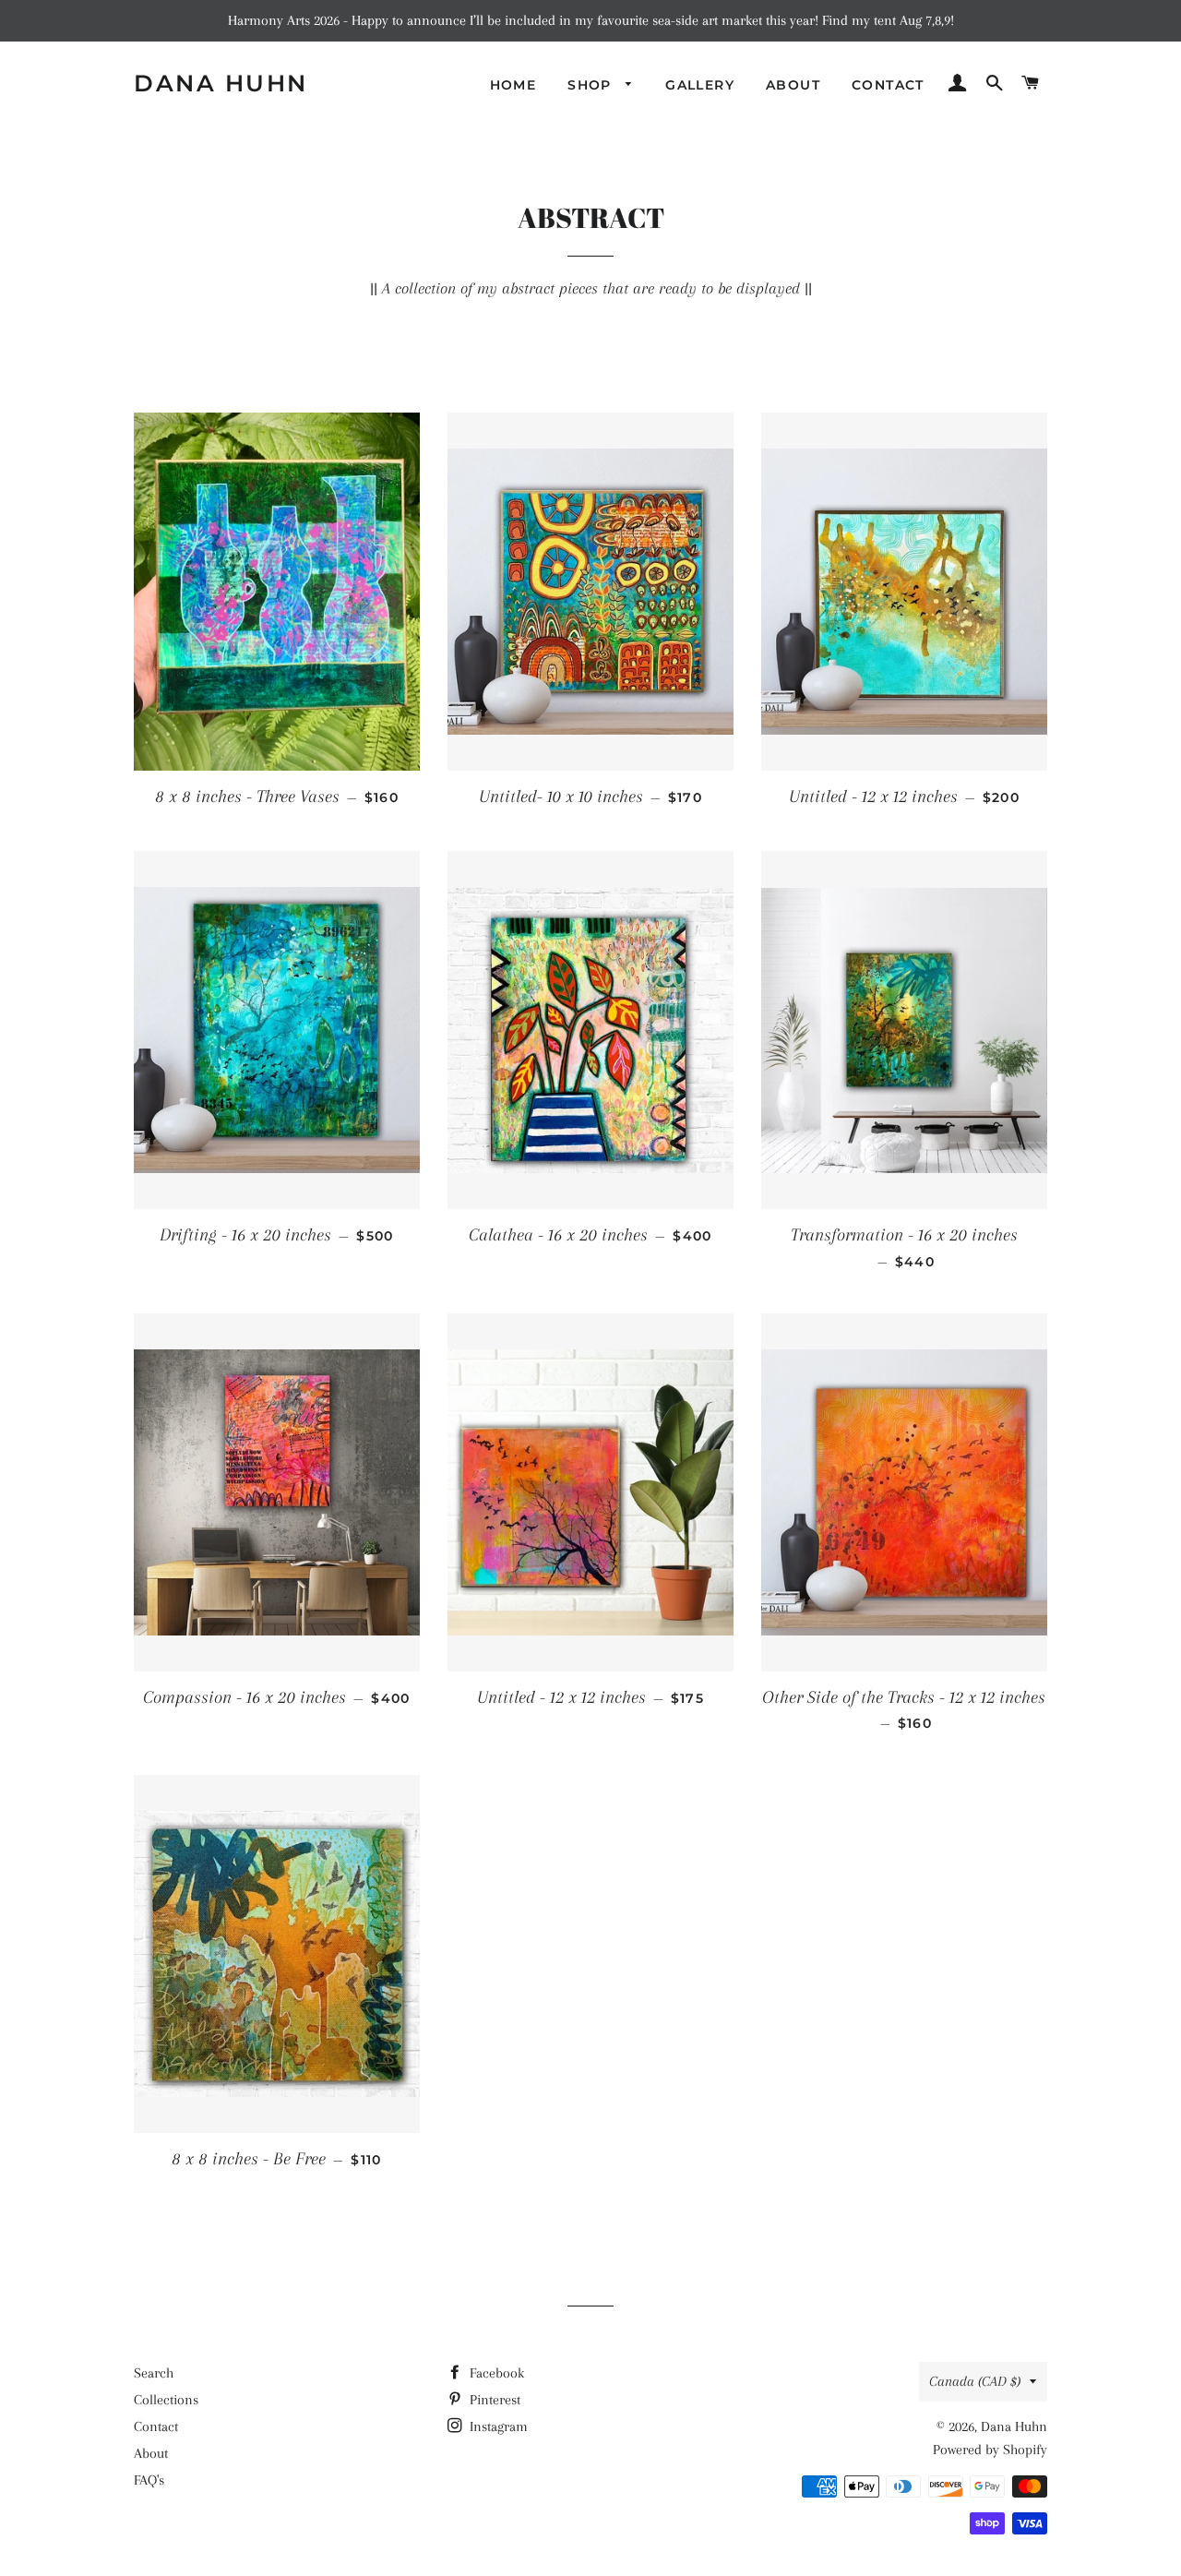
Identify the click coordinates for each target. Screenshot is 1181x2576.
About (151, 2453)
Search (154, 2373)
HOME (513, 85)
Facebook (495, 2373)
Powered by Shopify (990, 2450)
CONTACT (888, 85)
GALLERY (700, 85)
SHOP (592, 85)
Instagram (497, 2426)
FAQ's (149, 2480)
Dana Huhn (221, 83)
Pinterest (493, 2400)
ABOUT (793, 85)
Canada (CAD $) (975, 2381)
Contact (156, 2426)
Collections (166, 2400)
